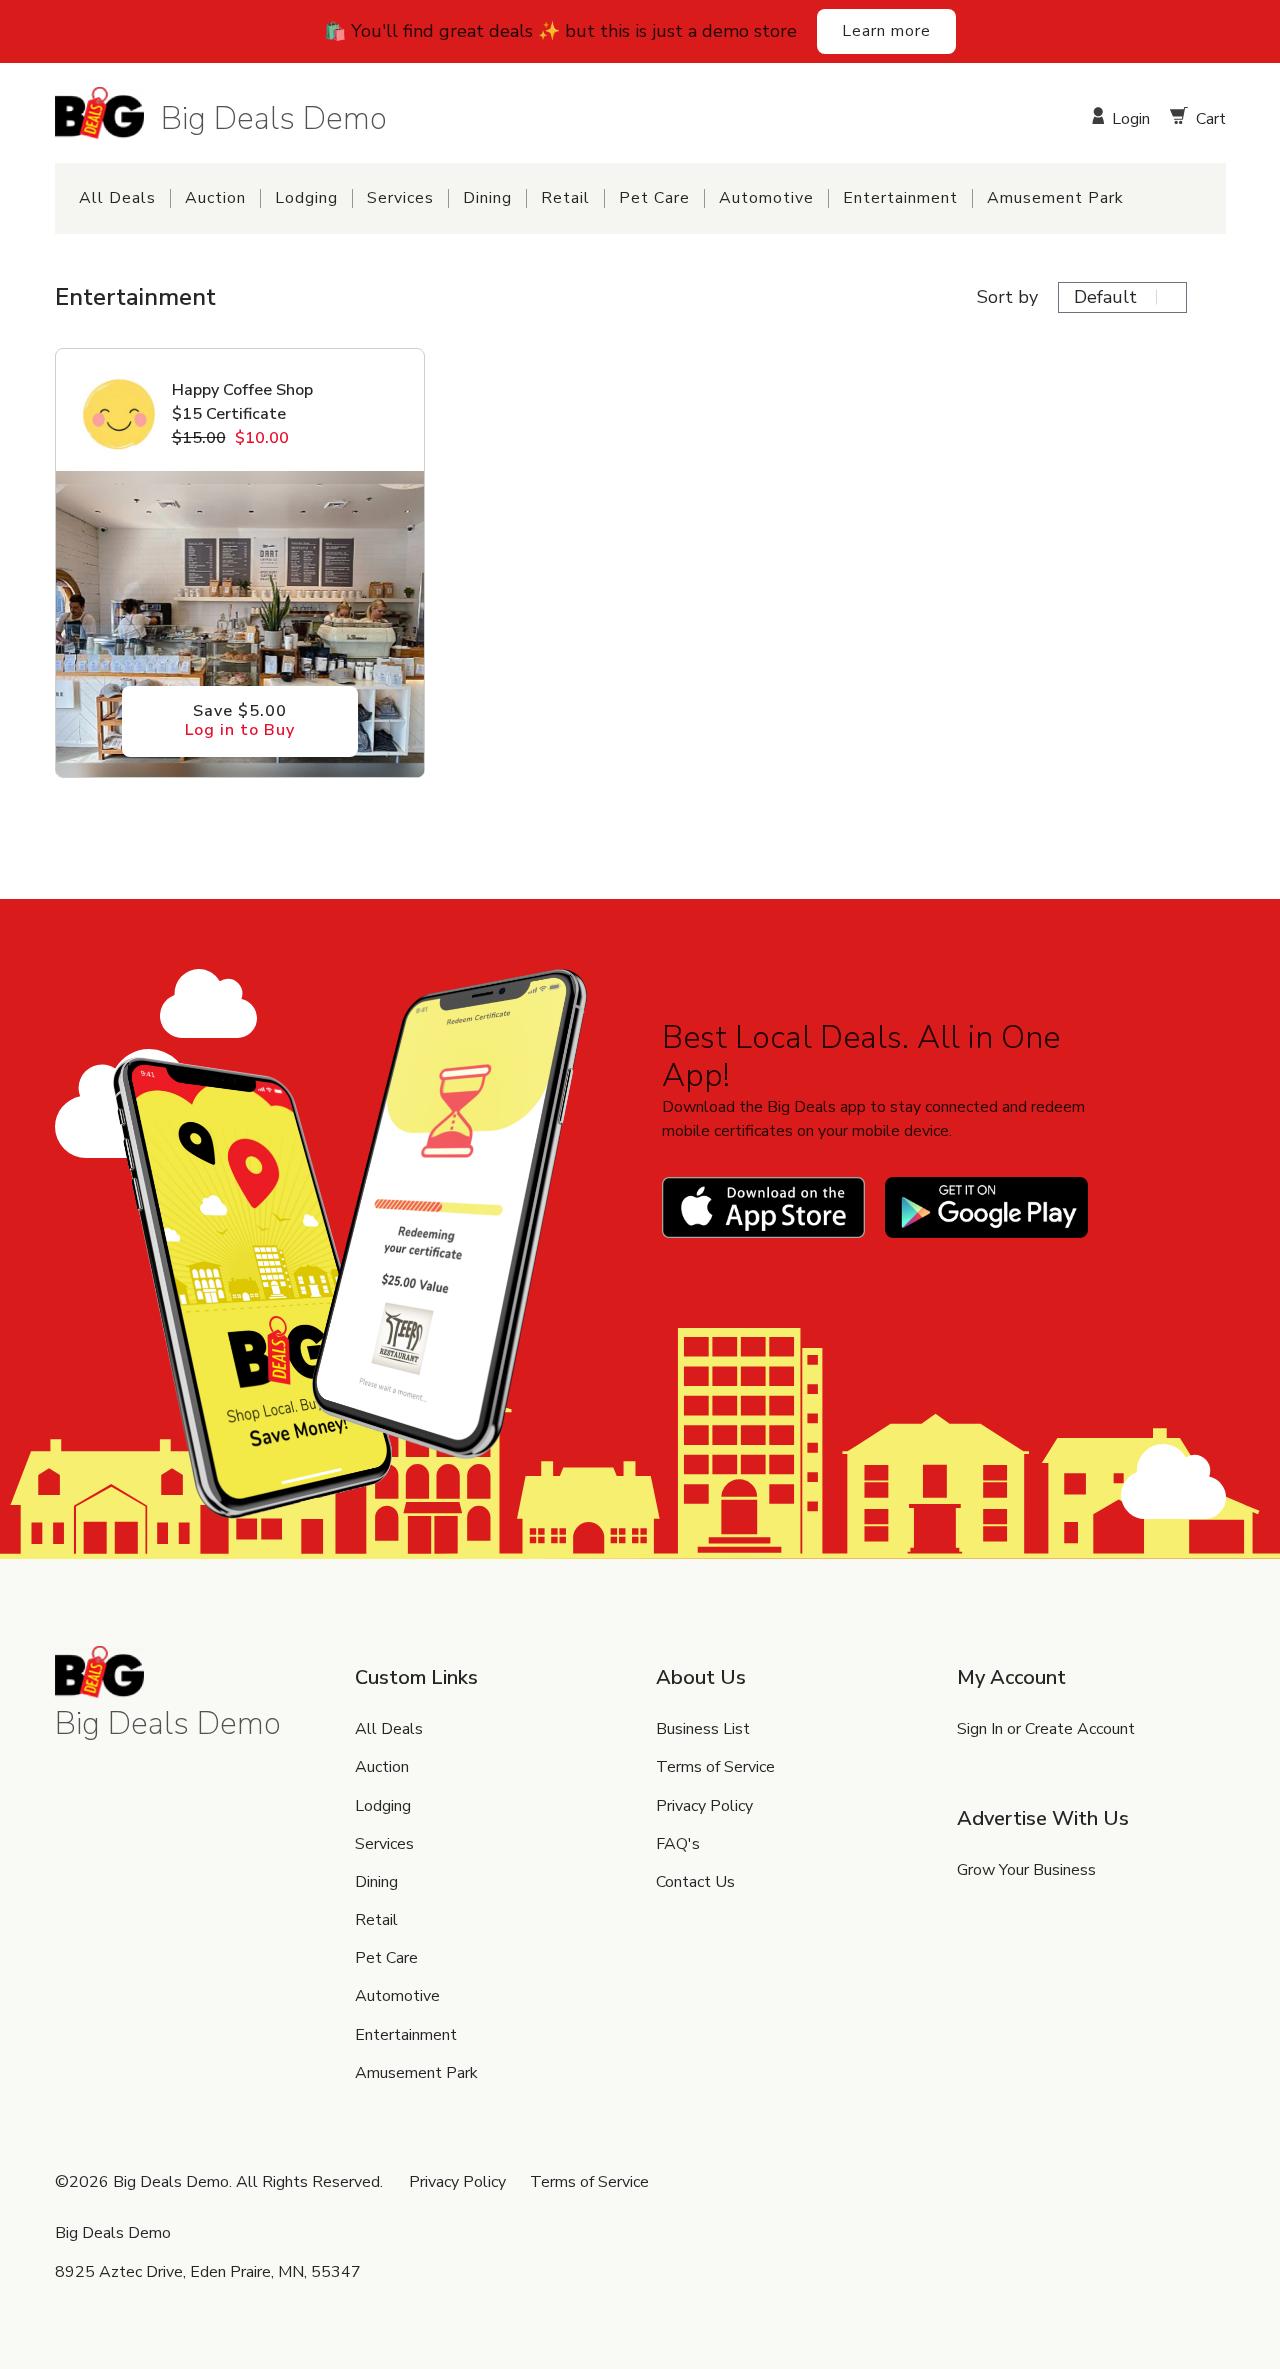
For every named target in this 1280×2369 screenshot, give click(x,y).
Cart (1208, 117)
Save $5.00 (240, 720)
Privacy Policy (704, 1806)
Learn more (886, 31)
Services (400, 198)
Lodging (306, 198)
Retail (565, 198)
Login (1129, 117)
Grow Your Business (1026, 1870)
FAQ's (678, 1844)
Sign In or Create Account (1046, 1729)
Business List (703, 1729)
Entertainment (900, 198)
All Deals (117, 198)
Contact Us (695, 1882)
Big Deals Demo (274, 117)
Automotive (766, 198)
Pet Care (654, 198)
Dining (487, 198)
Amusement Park (1055, 198)
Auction (215, 198)
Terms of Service (715, 1767)
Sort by (1007, 298)
